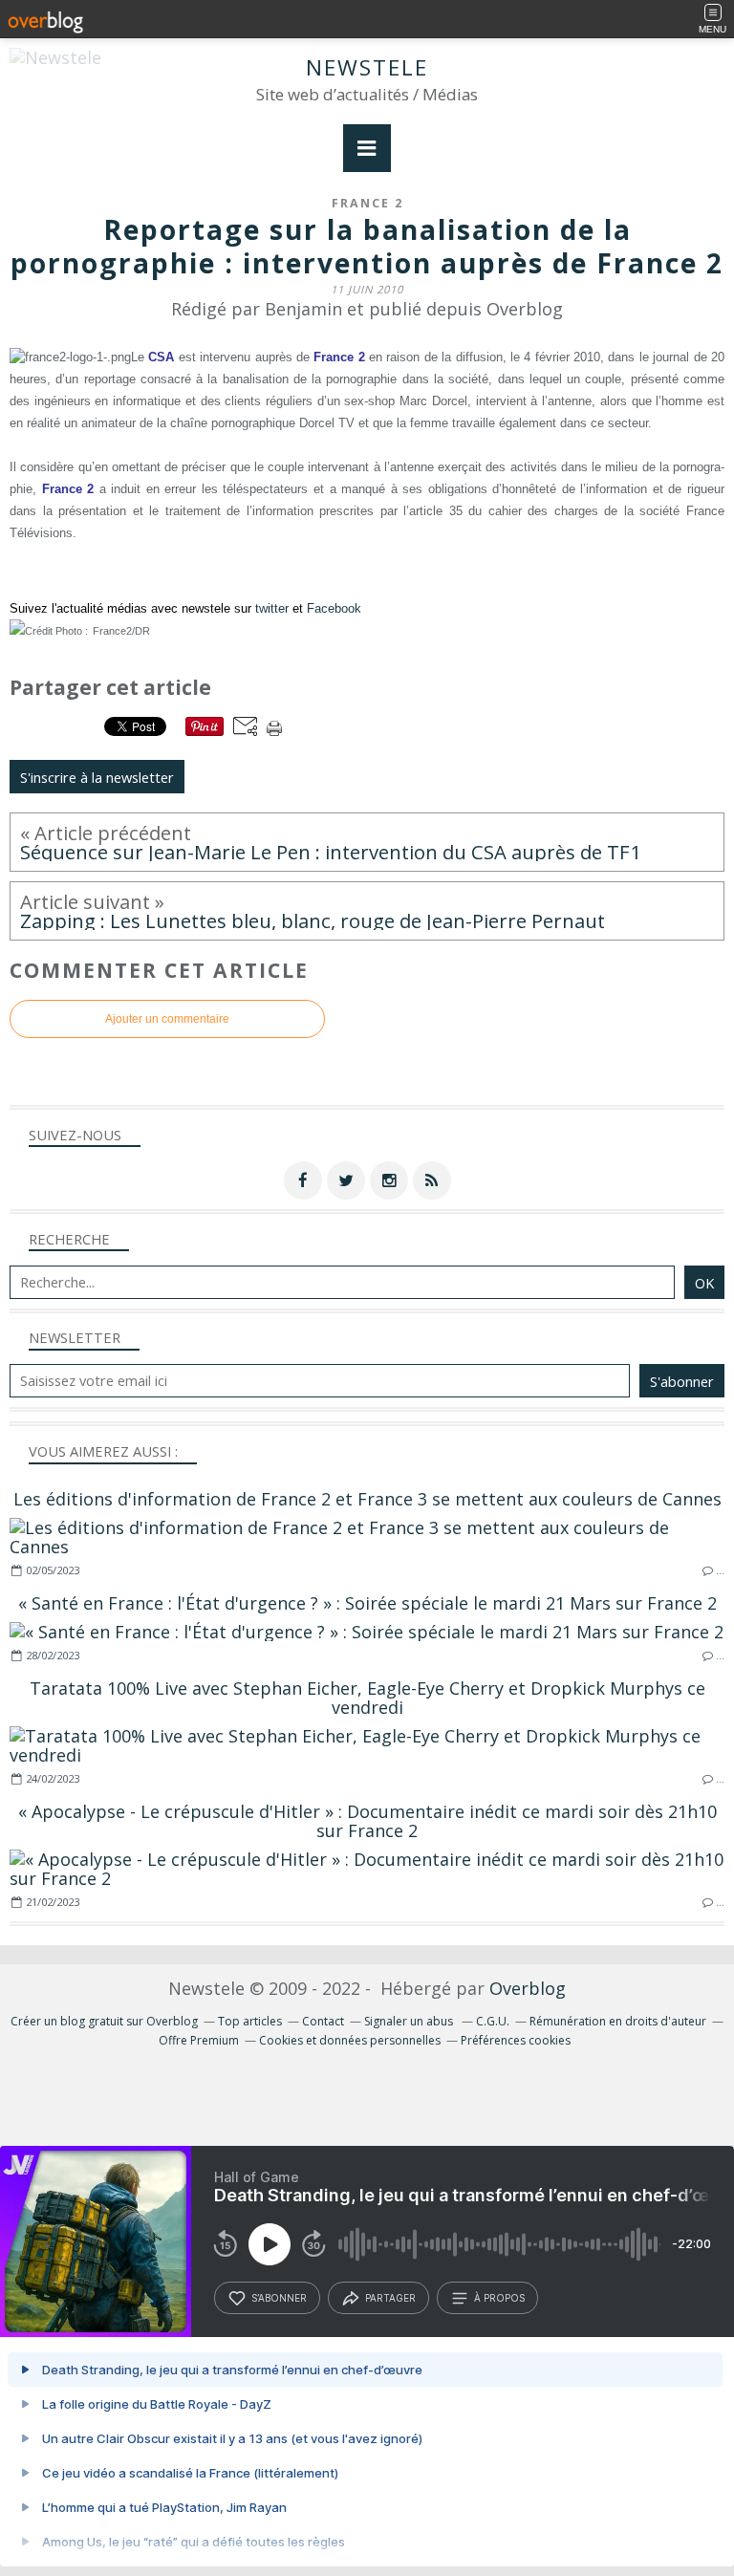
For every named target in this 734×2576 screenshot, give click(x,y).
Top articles (250, 2021)
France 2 (367, 203)
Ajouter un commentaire (167, 1019)
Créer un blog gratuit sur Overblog (104, 2021)
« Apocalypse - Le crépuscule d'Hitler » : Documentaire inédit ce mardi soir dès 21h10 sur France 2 (367, 1821)
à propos (499, 2298)
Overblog (528, 1988)
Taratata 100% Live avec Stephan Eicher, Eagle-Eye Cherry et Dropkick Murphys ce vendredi (367, 1698)
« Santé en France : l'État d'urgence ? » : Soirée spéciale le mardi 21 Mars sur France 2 (367, 1603)
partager (390, 2298)
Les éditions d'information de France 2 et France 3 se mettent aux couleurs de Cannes (367, 1499)
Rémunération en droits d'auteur (618, 2021)
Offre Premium (199, 2040)
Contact (323, 2021)
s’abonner (279, 2298)
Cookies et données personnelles (350, 2040)
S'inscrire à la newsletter (97, 777)
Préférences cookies (516, 2040)
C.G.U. (493, 2021)
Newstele (367, 67)
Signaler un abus (410, 2021)
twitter (272, 608)
